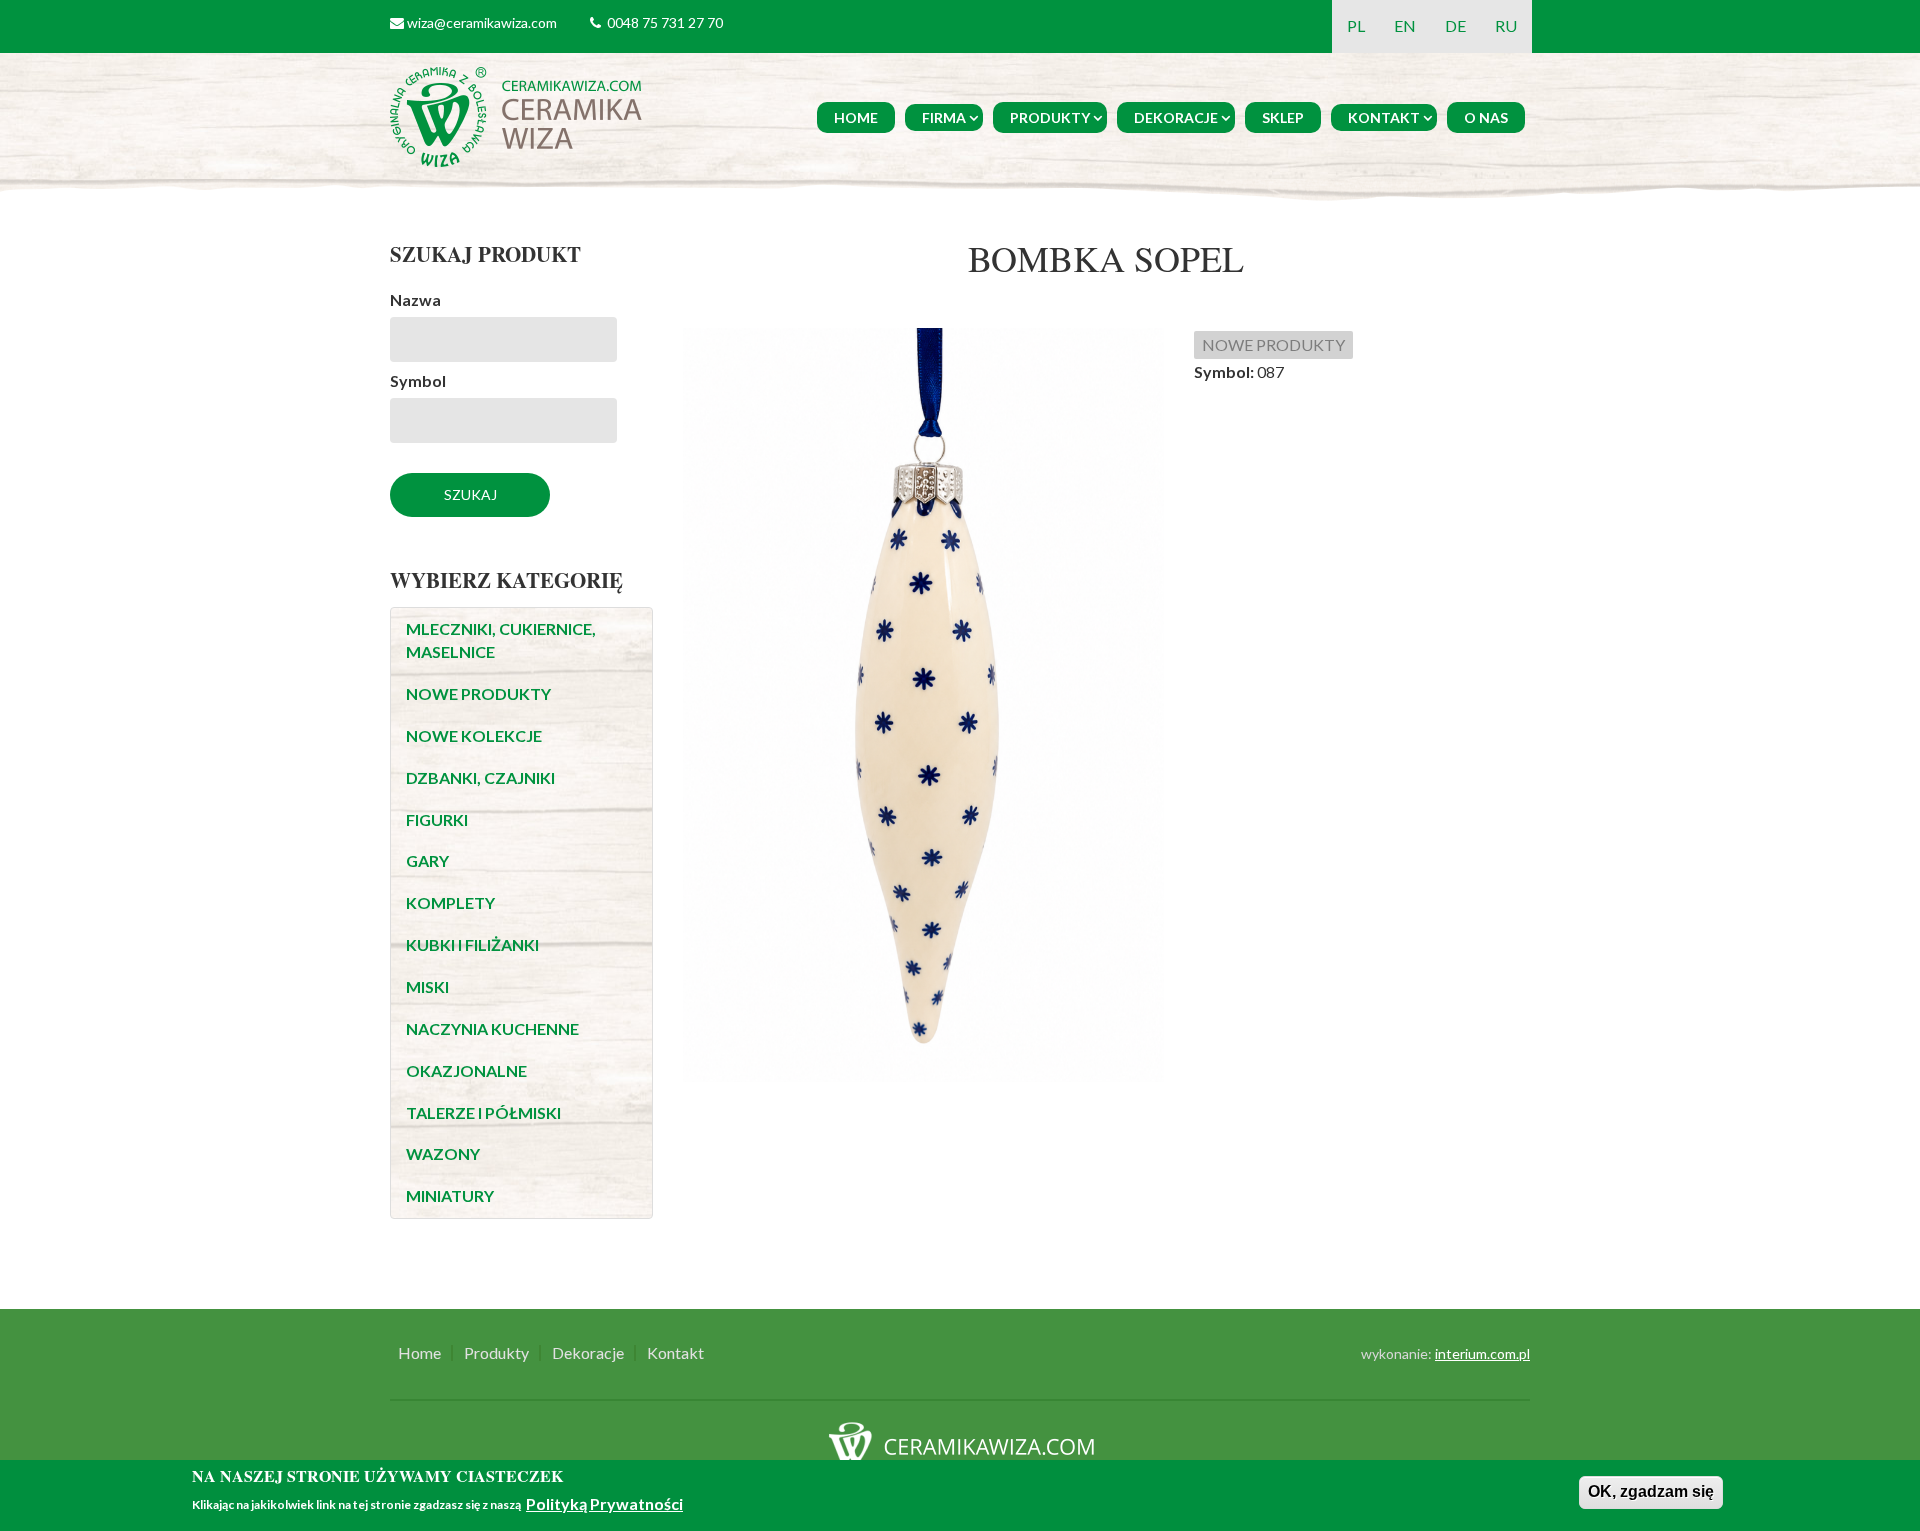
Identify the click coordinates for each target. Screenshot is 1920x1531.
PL (1356, 25)
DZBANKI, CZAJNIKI (480, 777)
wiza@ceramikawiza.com (482, 22)
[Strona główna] (519, 114)
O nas (1486, 117)
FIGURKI (437, 819)
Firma (944, 117)
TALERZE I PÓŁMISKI (483, 1112)
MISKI (427, 986)
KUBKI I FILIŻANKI (472, 944)
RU (1506, 25)
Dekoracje (1176, 117)
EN (1405, 25)
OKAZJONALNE (466, 1070)
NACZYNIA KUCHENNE (492, 1028)
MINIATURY (450, 1195)
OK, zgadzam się (1651, 1491)
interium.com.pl (1482, 1353)
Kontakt (1384, 117)
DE (1455, 25)
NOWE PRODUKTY (478, 693)
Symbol (418, 380)
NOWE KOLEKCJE (474, 735)
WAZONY (443, 1153)
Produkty (1050, 117)
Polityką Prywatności (604, 1503)
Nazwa (415, 299)
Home (856, 117)
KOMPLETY (450, 902)
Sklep (1283, 117)
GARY (427, 860)
